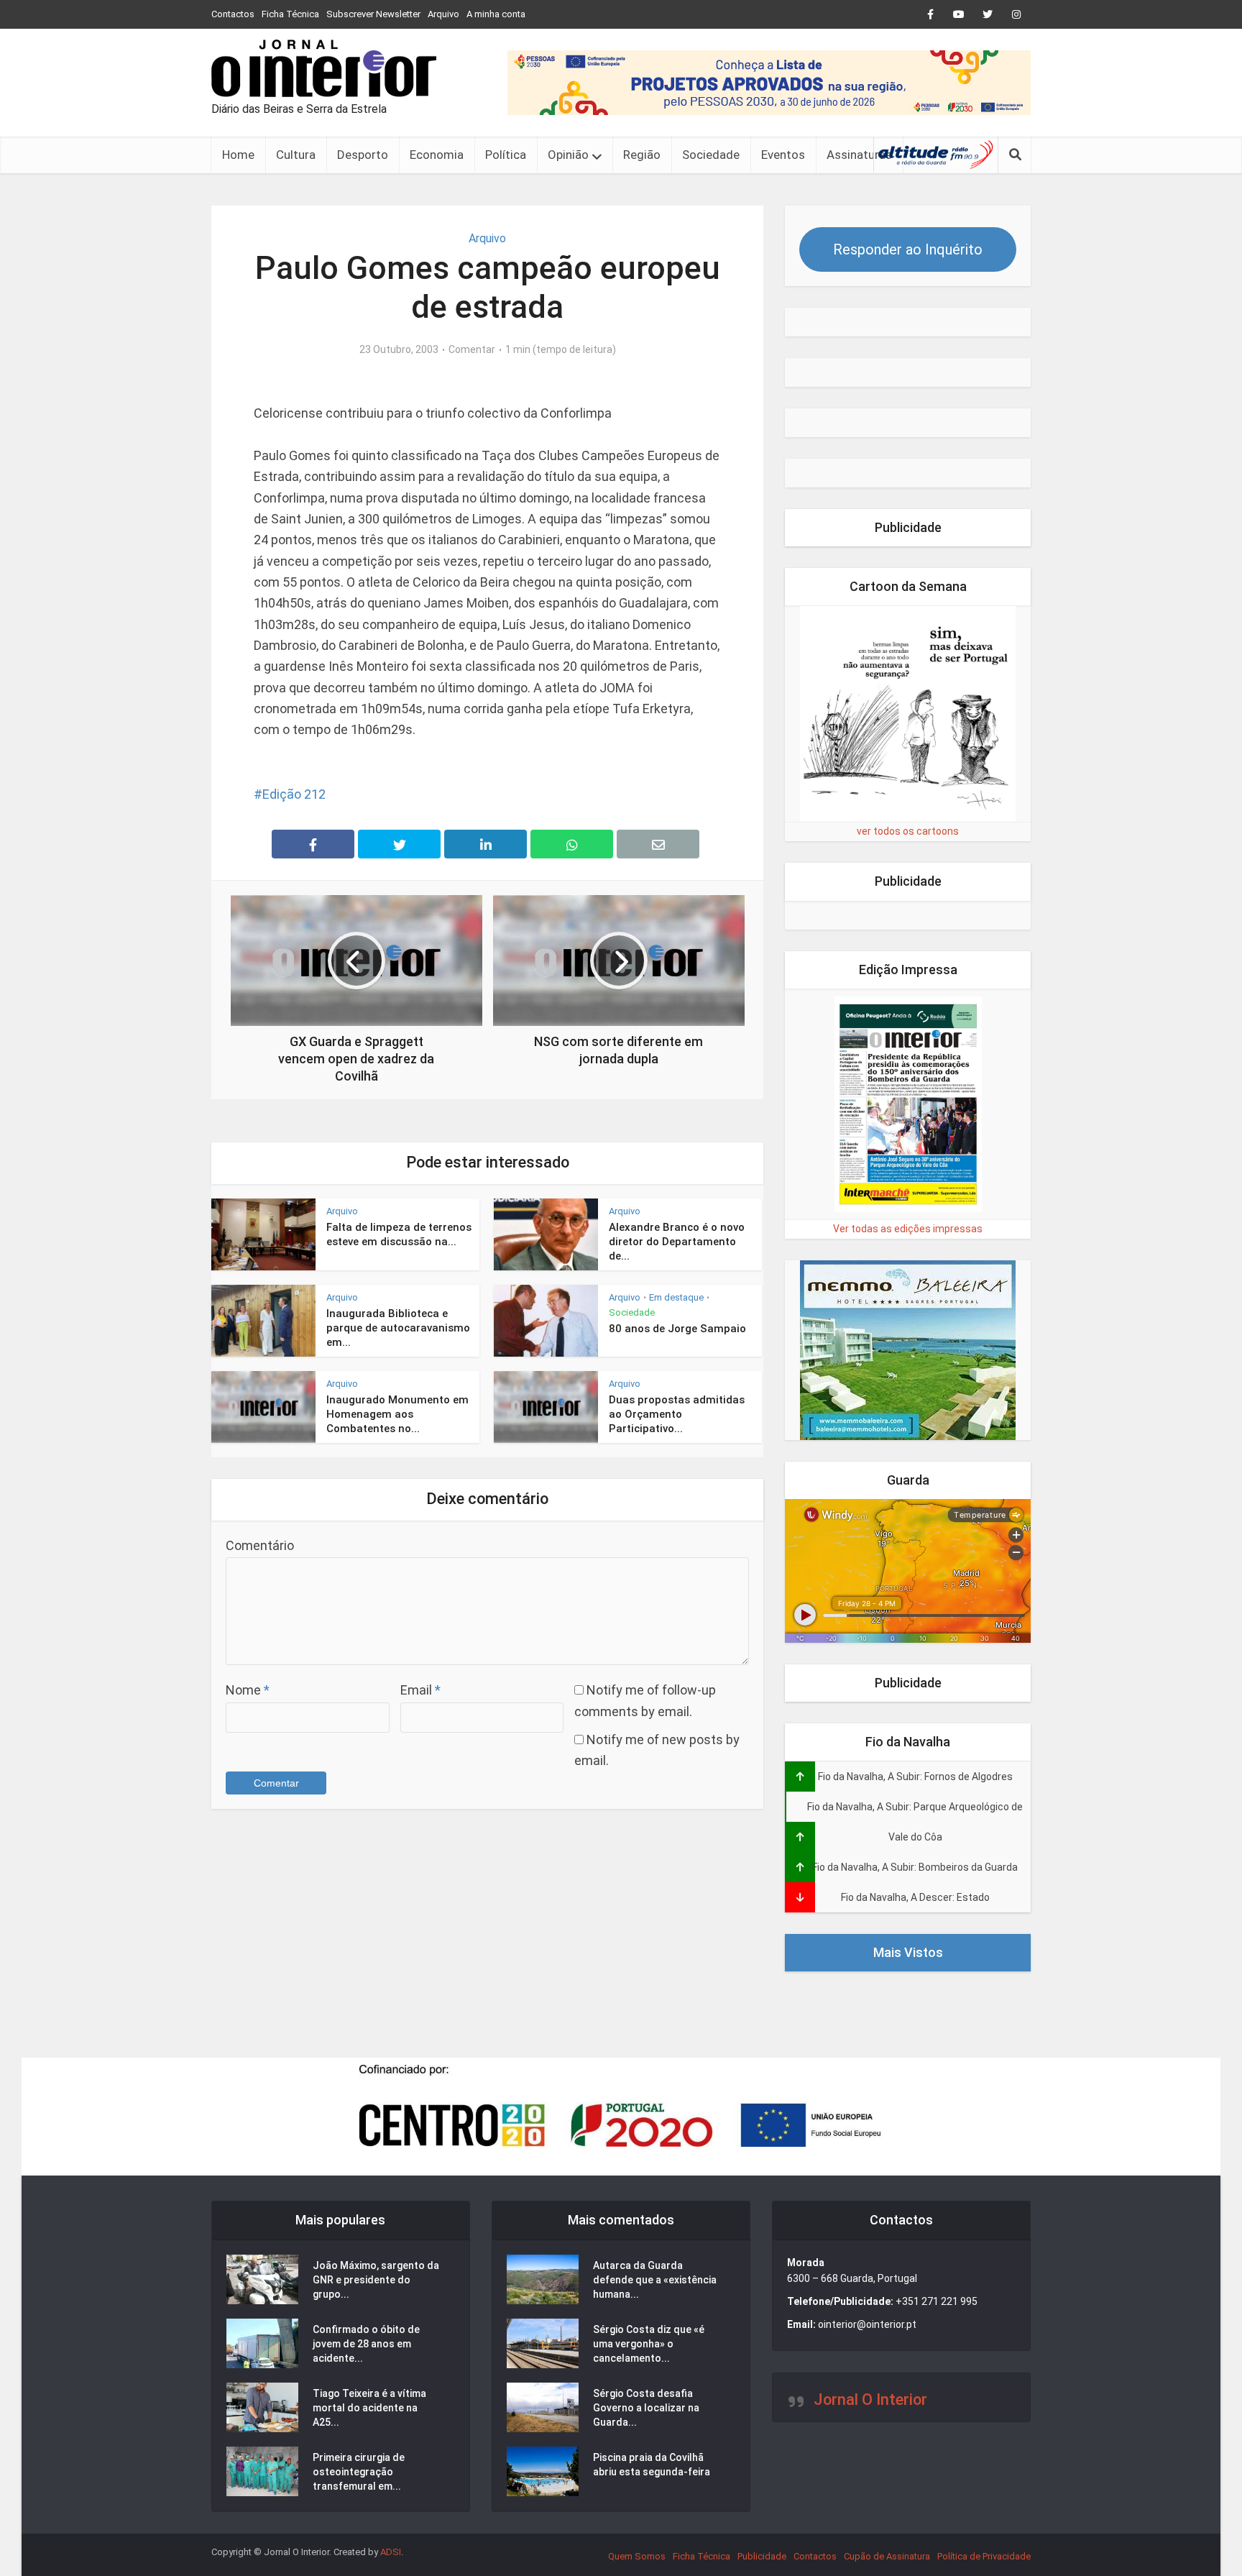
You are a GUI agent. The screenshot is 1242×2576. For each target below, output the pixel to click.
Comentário (260, 1545)
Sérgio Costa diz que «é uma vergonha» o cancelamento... (649, 2344)
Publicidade (762, 2556)
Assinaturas (859, 155)
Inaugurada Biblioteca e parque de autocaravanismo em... (398, 1328)
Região (642, 155)
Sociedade (711, 155)
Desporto (363, 155)
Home (238, 155)
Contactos (233, 14)
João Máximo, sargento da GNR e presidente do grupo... (376, 2280)
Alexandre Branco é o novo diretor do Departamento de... (677, 1242)
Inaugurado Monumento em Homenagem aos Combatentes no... (397, 1415)
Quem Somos (637, 2556)
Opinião (568, 155)
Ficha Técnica (290, 14)
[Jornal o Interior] (324, 68)
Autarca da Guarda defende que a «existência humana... (655, 2280)
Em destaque (676, 1297)
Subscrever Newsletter (373, 14)
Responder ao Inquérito (908, 249)
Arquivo (443, 14)
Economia (437, 155)
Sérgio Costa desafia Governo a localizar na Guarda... (646, 2408)
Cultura (296, 155)
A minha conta (496, 14)
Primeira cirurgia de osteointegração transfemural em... (359, 2472)
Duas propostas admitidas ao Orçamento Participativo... (677, 1415)
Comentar (472, 349)
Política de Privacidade (984, 2556)
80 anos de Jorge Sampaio (677, 1329)
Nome (248, 1690)
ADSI (391, 2552)
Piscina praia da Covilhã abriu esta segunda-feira (652, 2465)
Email (420, 1690)
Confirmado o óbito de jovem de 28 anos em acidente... (366, 2344)
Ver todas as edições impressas (908, 1229)
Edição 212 (294, 794)
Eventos (783, 155)
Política (506, 155)
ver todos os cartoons (908, 831)
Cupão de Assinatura (887, 2556)
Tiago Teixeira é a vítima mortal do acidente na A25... (369, 2408)
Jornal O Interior (870, 2399)
